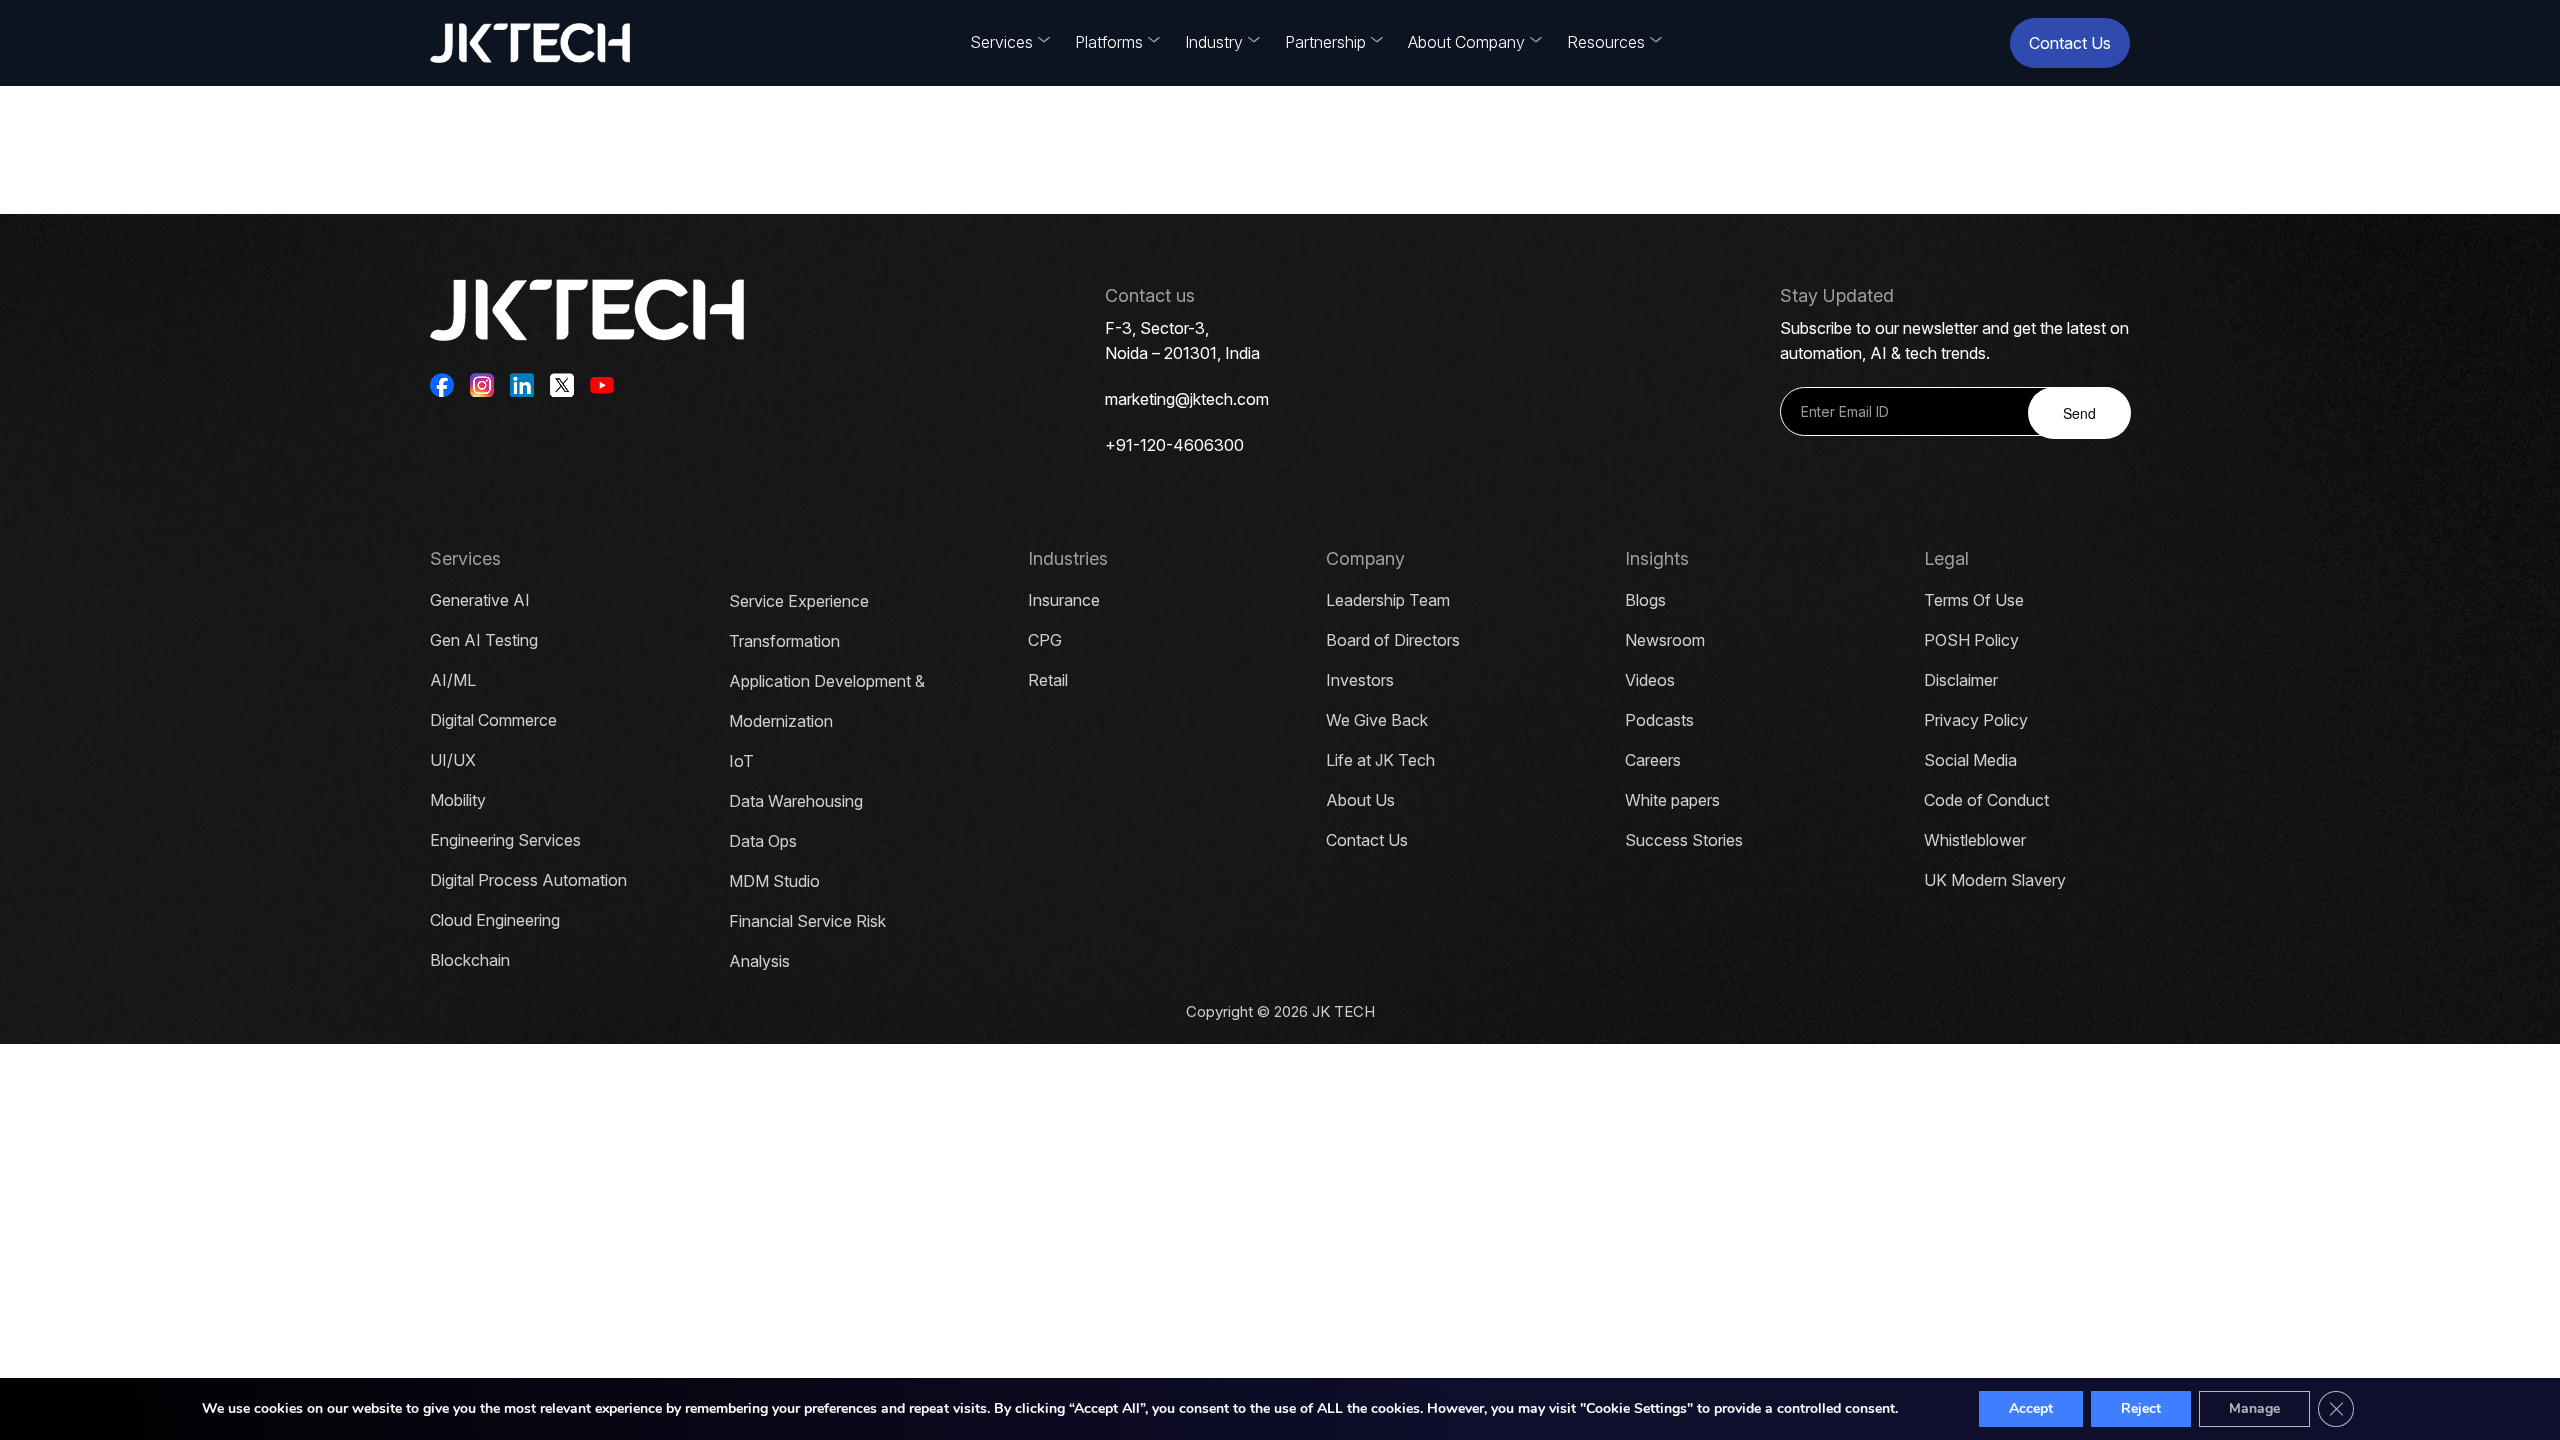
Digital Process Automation (528, 880)
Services (1001, 42)
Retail (1048, 680)
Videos (1650, 680)
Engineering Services (505, 840)
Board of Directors (1393, 640)
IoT (741, 761)
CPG (1045, 640)
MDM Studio (774, 881)
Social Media (1970, 760)
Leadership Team (1388, 600)
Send (2079, 413)
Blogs (1645, 600)
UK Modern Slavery (1995, 880)
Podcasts (1659, 720)
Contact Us (2070, 43)
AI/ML (453, 680)
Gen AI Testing (484, 640)
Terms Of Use (1974, 600)
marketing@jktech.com (1187, 399)
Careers (1653, 760)
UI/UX (453, 760)
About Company (1466, 42)
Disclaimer (1961, 680)
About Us (1360, 800)
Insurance (1064, 600)
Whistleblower (1975, 840)
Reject (2141, 1408)
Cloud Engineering (495, 920)
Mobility (458, 800)
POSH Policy (1971, 640)
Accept (2031, 1408)
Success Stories (1684, 840)
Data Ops (763, 841)
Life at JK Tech (1380, 760)
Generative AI (480, 600)
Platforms (1109, 42)
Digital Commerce (493, 720)
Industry (1214, 42)
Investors (1360, 680)
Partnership (1325, 42)
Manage (2254, 1408)
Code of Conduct (1986, 800)
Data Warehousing (796, 801)
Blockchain (470, 960)
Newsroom (1665, 640)
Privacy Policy (1976, 720)
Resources (1606, 42)
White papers (1672, 800)
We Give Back (1377, 720)
